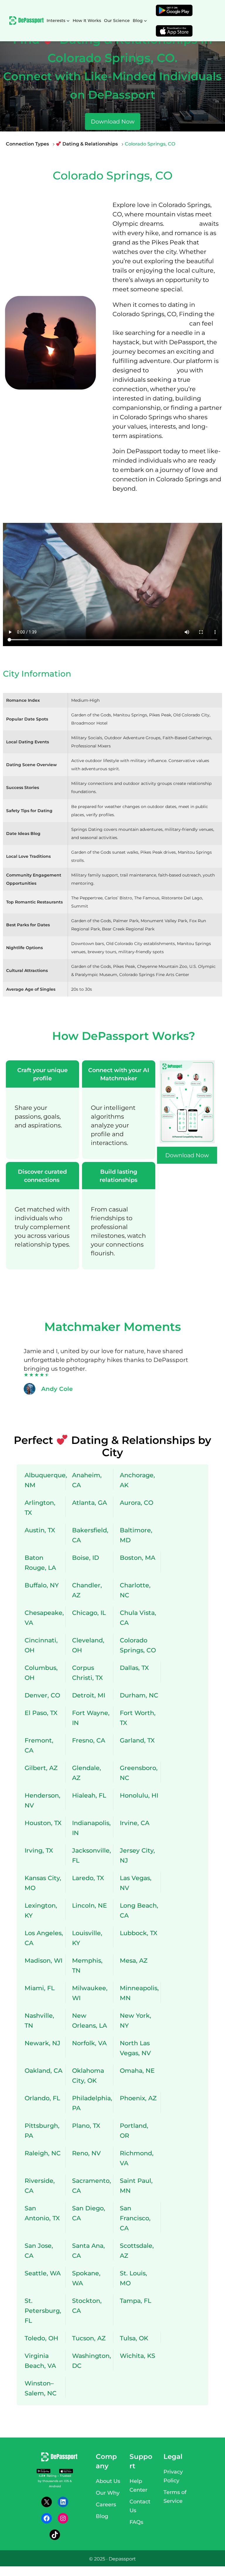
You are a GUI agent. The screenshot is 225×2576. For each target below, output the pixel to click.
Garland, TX (137, 1740)
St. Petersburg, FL (43, 2311)
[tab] (42, 1110)
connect (163, 370)
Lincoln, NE (90, 1905)
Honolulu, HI (139, 1795)
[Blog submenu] (145, 21)
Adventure (182, 224)
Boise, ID (86, 1558)
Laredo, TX (88, 1878)
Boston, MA (138, 1558)
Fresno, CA (89, 1740)
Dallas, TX (134, 1668)
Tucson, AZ (89, 2338)
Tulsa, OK (134, 2338)
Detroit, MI (89, 1695)
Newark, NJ (42, 2043)
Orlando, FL (42, 2098)
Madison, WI (44, 1960)
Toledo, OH (41, 2338)
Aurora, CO (137, 1503)
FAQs (136, 2522)
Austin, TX (40, 1530)
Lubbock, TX (139, 1933)
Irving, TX (39, 1850)
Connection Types (27, 144)
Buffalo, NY (42, 1585)
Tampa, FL (135, 2301)
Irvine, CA (135, 1823)
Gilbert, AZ (41, 1768)
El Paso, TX (41, 1713)
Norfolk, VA (89, 2043)
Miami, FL (40, 1988)
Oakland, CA (44, 2071)
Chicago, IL (89, 1613)
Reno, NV (86, 2153)
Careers (106, 2505)
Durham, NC (139, 1695)
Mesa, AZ (134, 1960)
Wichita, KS (138, 2356)
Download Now (113, 121)
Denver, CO (42, 1695)
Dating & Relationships (90, 144)
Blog (102, 2516)
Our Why (108, 2493)
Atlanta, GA (90, 1503)
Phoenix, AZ (138, 2098)
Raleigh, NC (43, 2153)
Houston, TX (43, 1823)
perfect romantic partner (150, 323)
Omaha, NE (137, 2071)
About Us (108, 2481)
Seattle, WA (43, 2273)
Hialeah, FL (89, 1795)
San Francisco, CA (135, 2218)
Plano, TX (86, 2126)
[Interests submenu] (68, 21)
